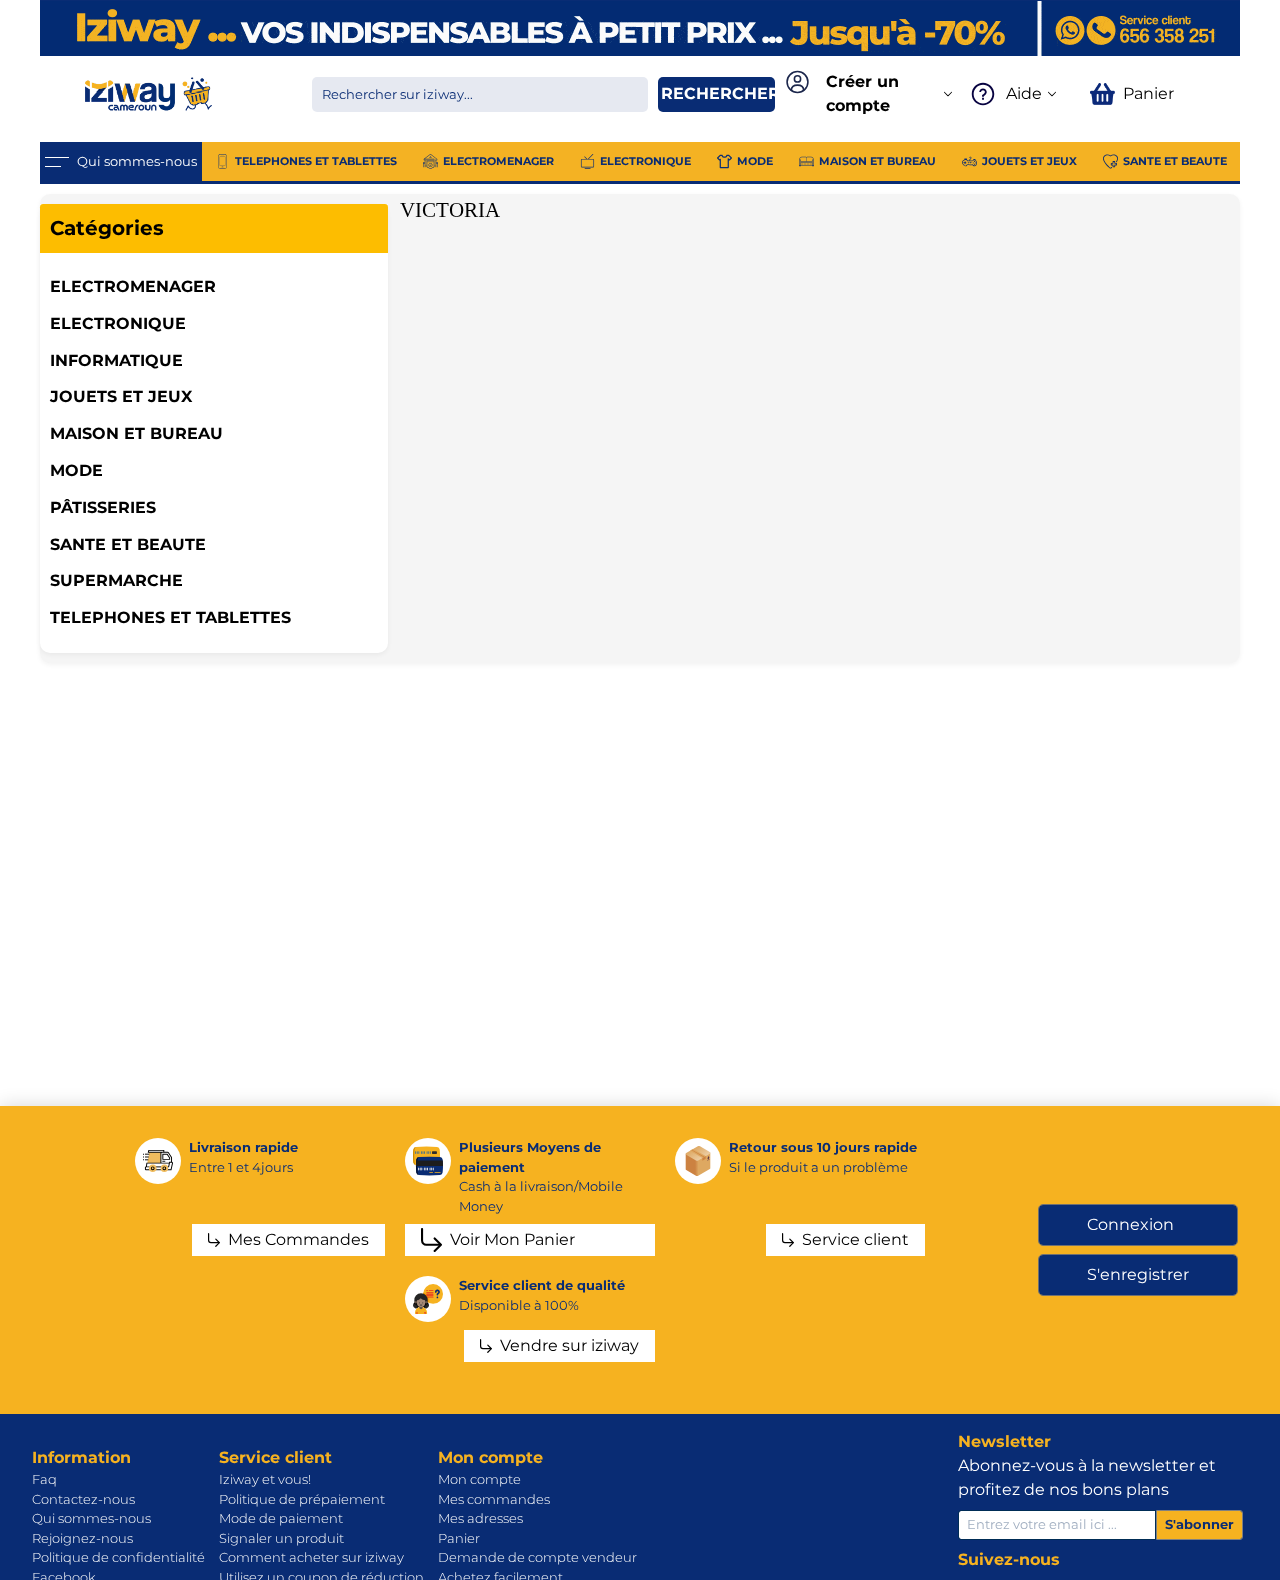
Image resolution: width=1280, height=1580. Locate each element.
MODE (76, 470)
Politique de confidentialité (118, 1557)
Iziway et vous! (265, 1479)
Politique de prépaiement (302, 1499)
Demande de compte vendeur (537, 1557)
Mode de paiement (281, 1518)
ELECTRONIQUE (118, 323)
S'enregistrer (1138, 1274)
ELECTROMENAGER (133, 286)
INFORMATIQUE (116, 360)
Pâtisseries (103, 507)
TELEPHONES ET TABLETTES (170, 617)
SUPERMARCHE (116, 580)
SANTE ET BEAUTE (128, 544)
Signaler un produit (281, 1538)
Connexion (1130, 1224)
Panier (459, 1538)
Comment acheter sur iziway (311, 1557)
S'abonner (1199, 1524)
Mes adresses (480, 1518)
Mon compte (479, 1479)
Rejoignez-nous (82, 1538)
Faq (44, 1479)
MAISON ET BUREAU (136, 433)
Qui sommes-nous (91, 1518)
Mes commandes (494, 1499)
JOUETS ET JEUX (121, 396)
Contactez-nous (83, 1499)
